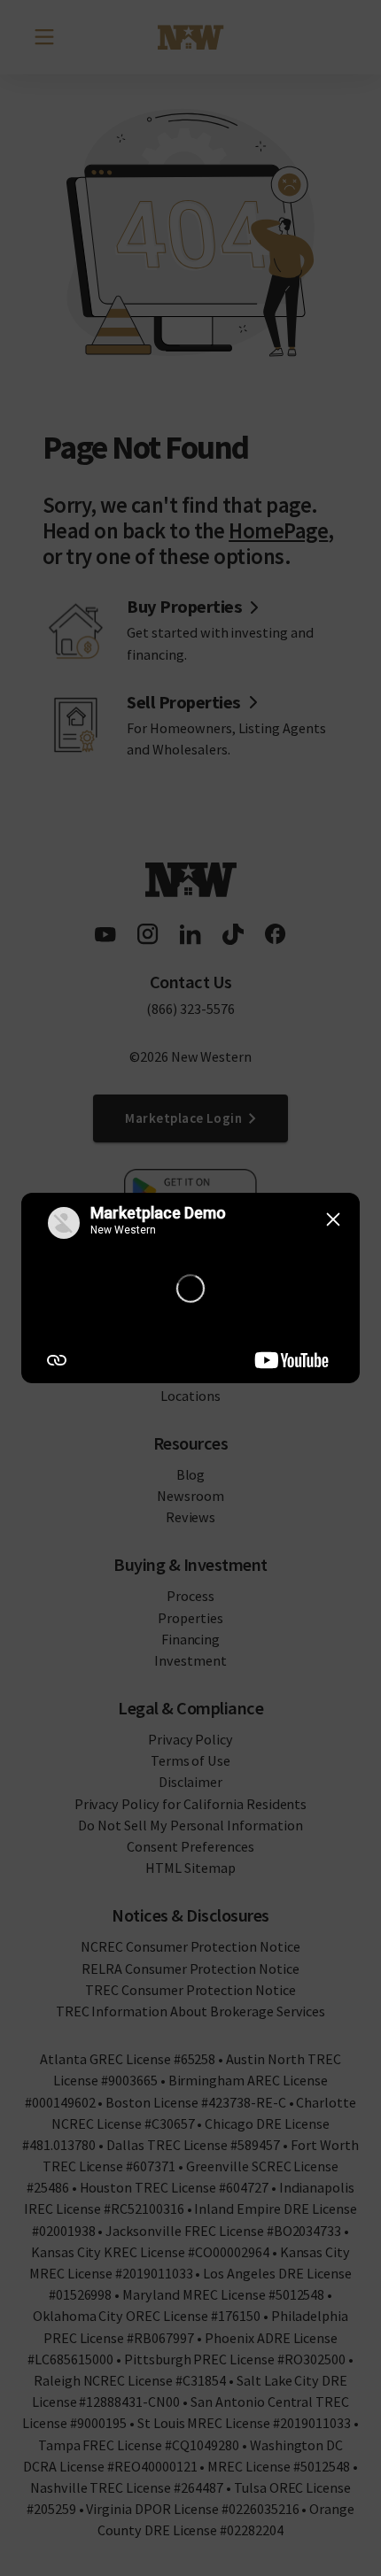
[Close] (333, 1219)
